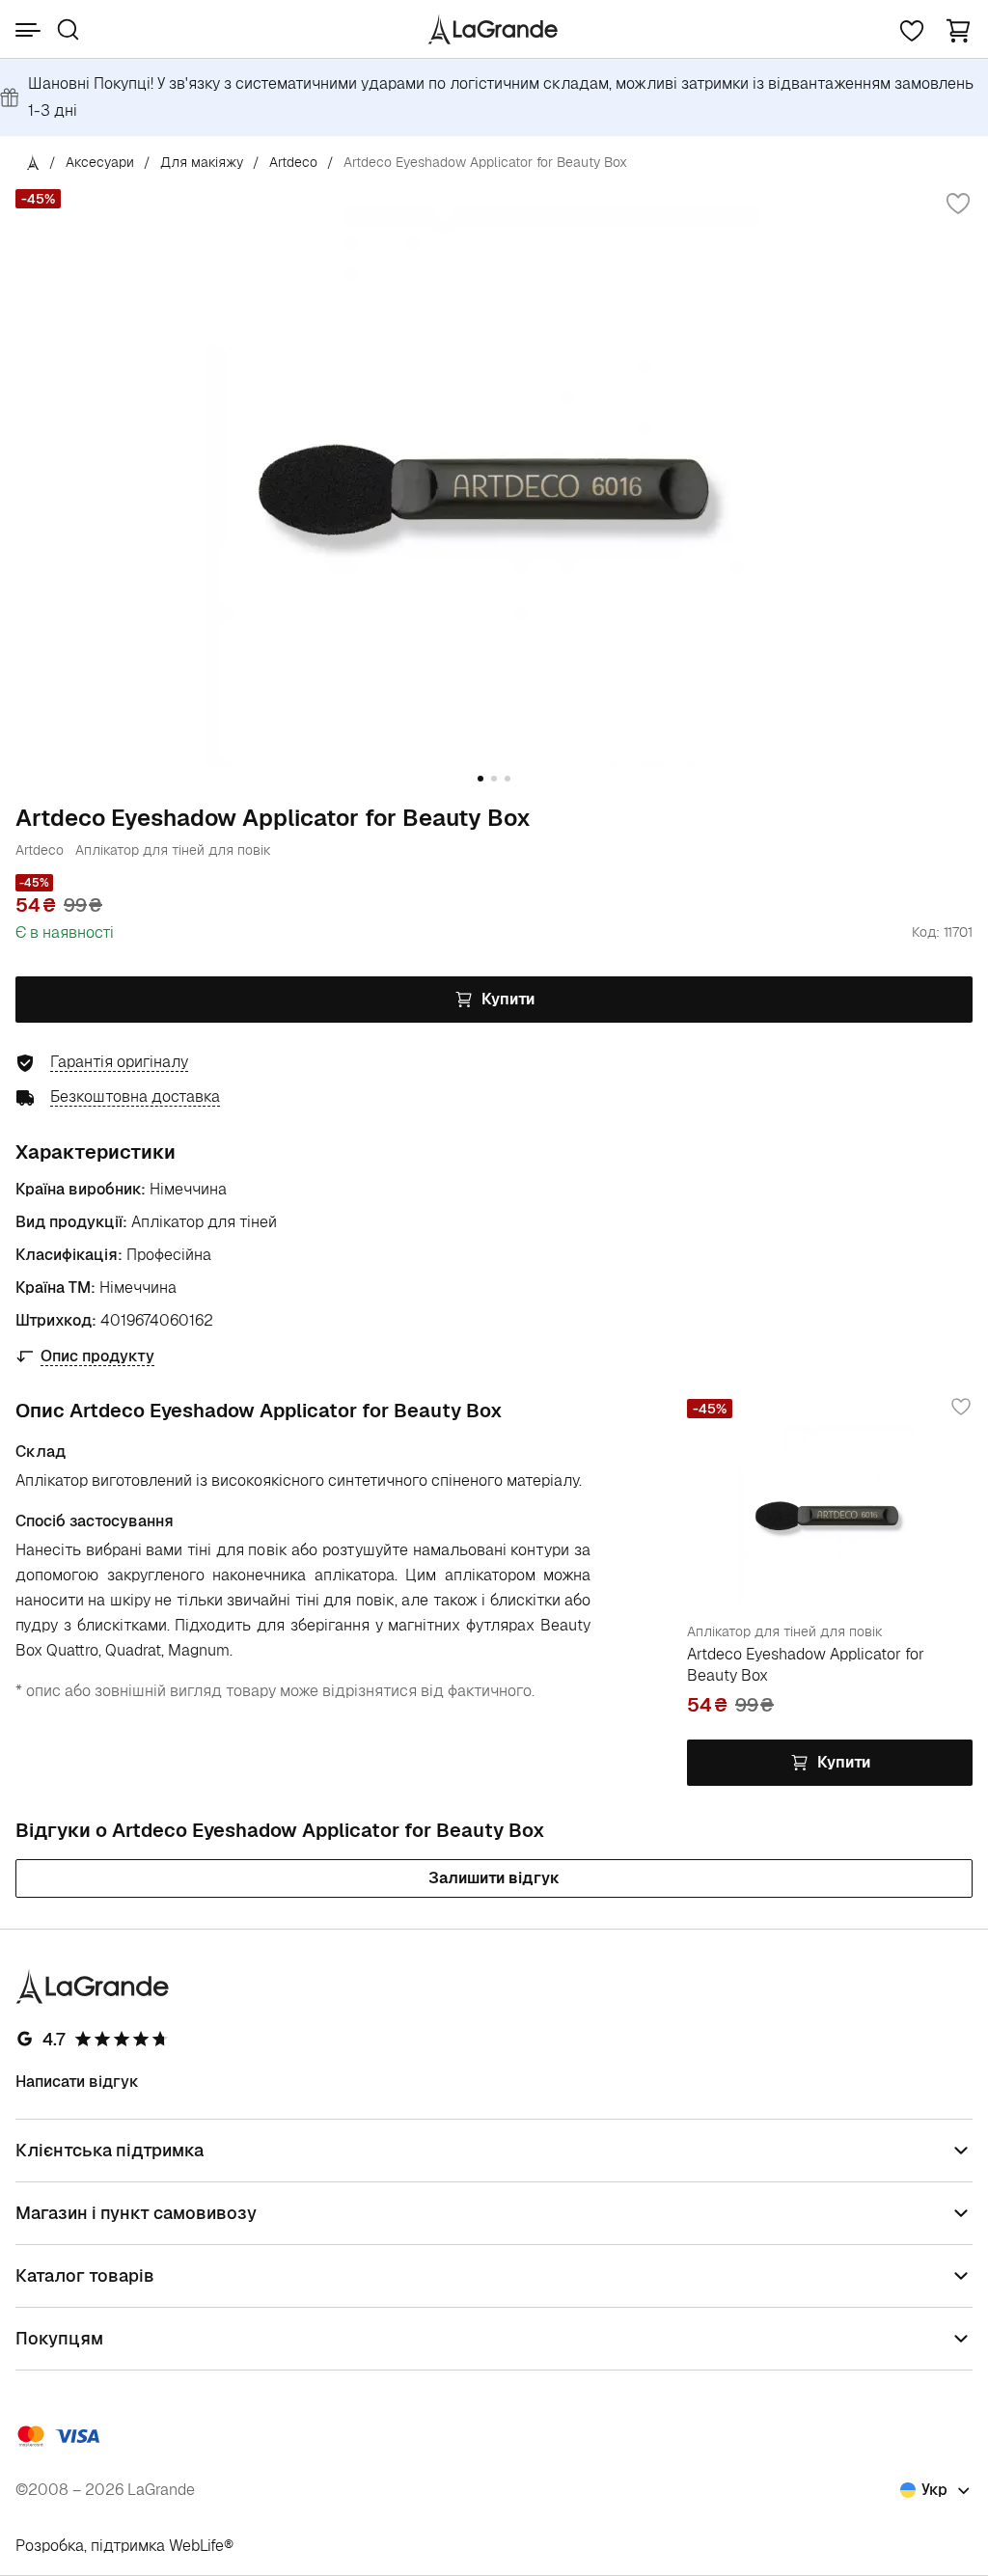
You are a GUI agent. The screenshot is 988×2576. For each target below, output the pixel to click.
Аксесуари (100, 162)
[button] (958, 29)
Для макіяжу (202, 162)
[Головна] (33, 162)
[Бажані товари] (912, 29)
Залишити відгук (494, 1878)
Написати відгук (77, 2082)
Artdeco (293, 162)
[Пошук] (68, 29)
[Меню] (28, 30)
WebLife (196, 2546)
